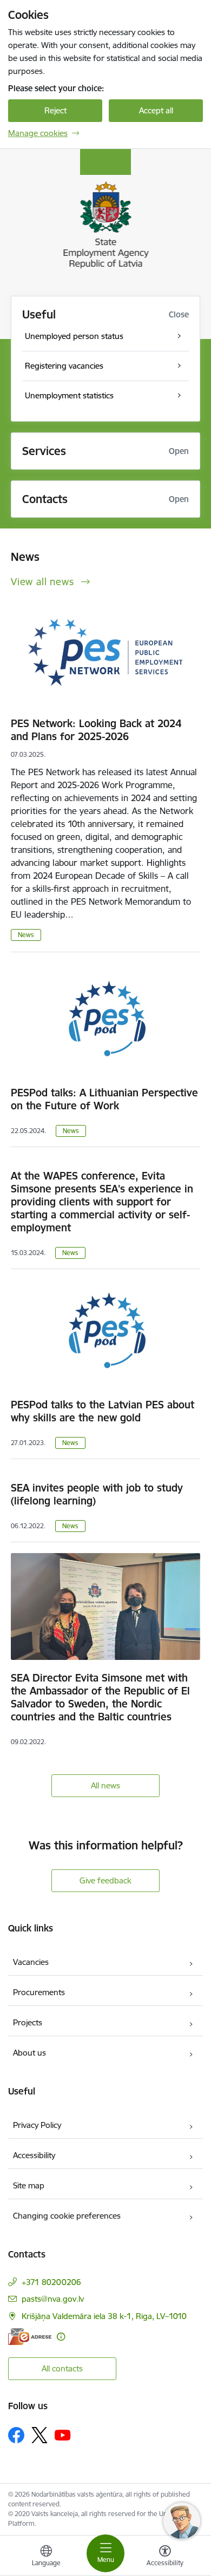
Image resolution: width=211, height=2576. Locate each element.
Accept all (156, 110)
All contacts (62, 2368)
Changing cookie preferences (67, 2216)
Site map (29, 2185)
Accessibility (34, 2155)
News (26, 935)
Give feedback (105, 1880)
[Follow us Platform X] (39, 2435)
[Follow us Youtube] (63, 2435)
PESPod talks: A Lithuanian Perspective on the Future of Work (104, 1099)
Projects (28, 2022)
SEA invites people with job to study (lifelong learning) (97, 1494)
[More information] (61, 2337)
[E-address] (30, 2337)
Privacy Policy (37, 2125)
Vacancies (31, 1962)
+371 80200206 (51, 2282)
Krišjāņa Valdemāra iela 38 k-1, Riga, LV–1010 (104, 2316)
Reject (55, 110)
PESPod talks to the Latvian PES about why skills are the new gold (103, 1411)
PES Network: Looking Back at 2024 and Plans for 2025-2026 (96, 730)
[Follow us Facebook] (16, 2435)
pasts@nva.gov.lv (53, 2299)
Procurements (39, 1992)
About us (29, 2053)
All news (105, 1785)
